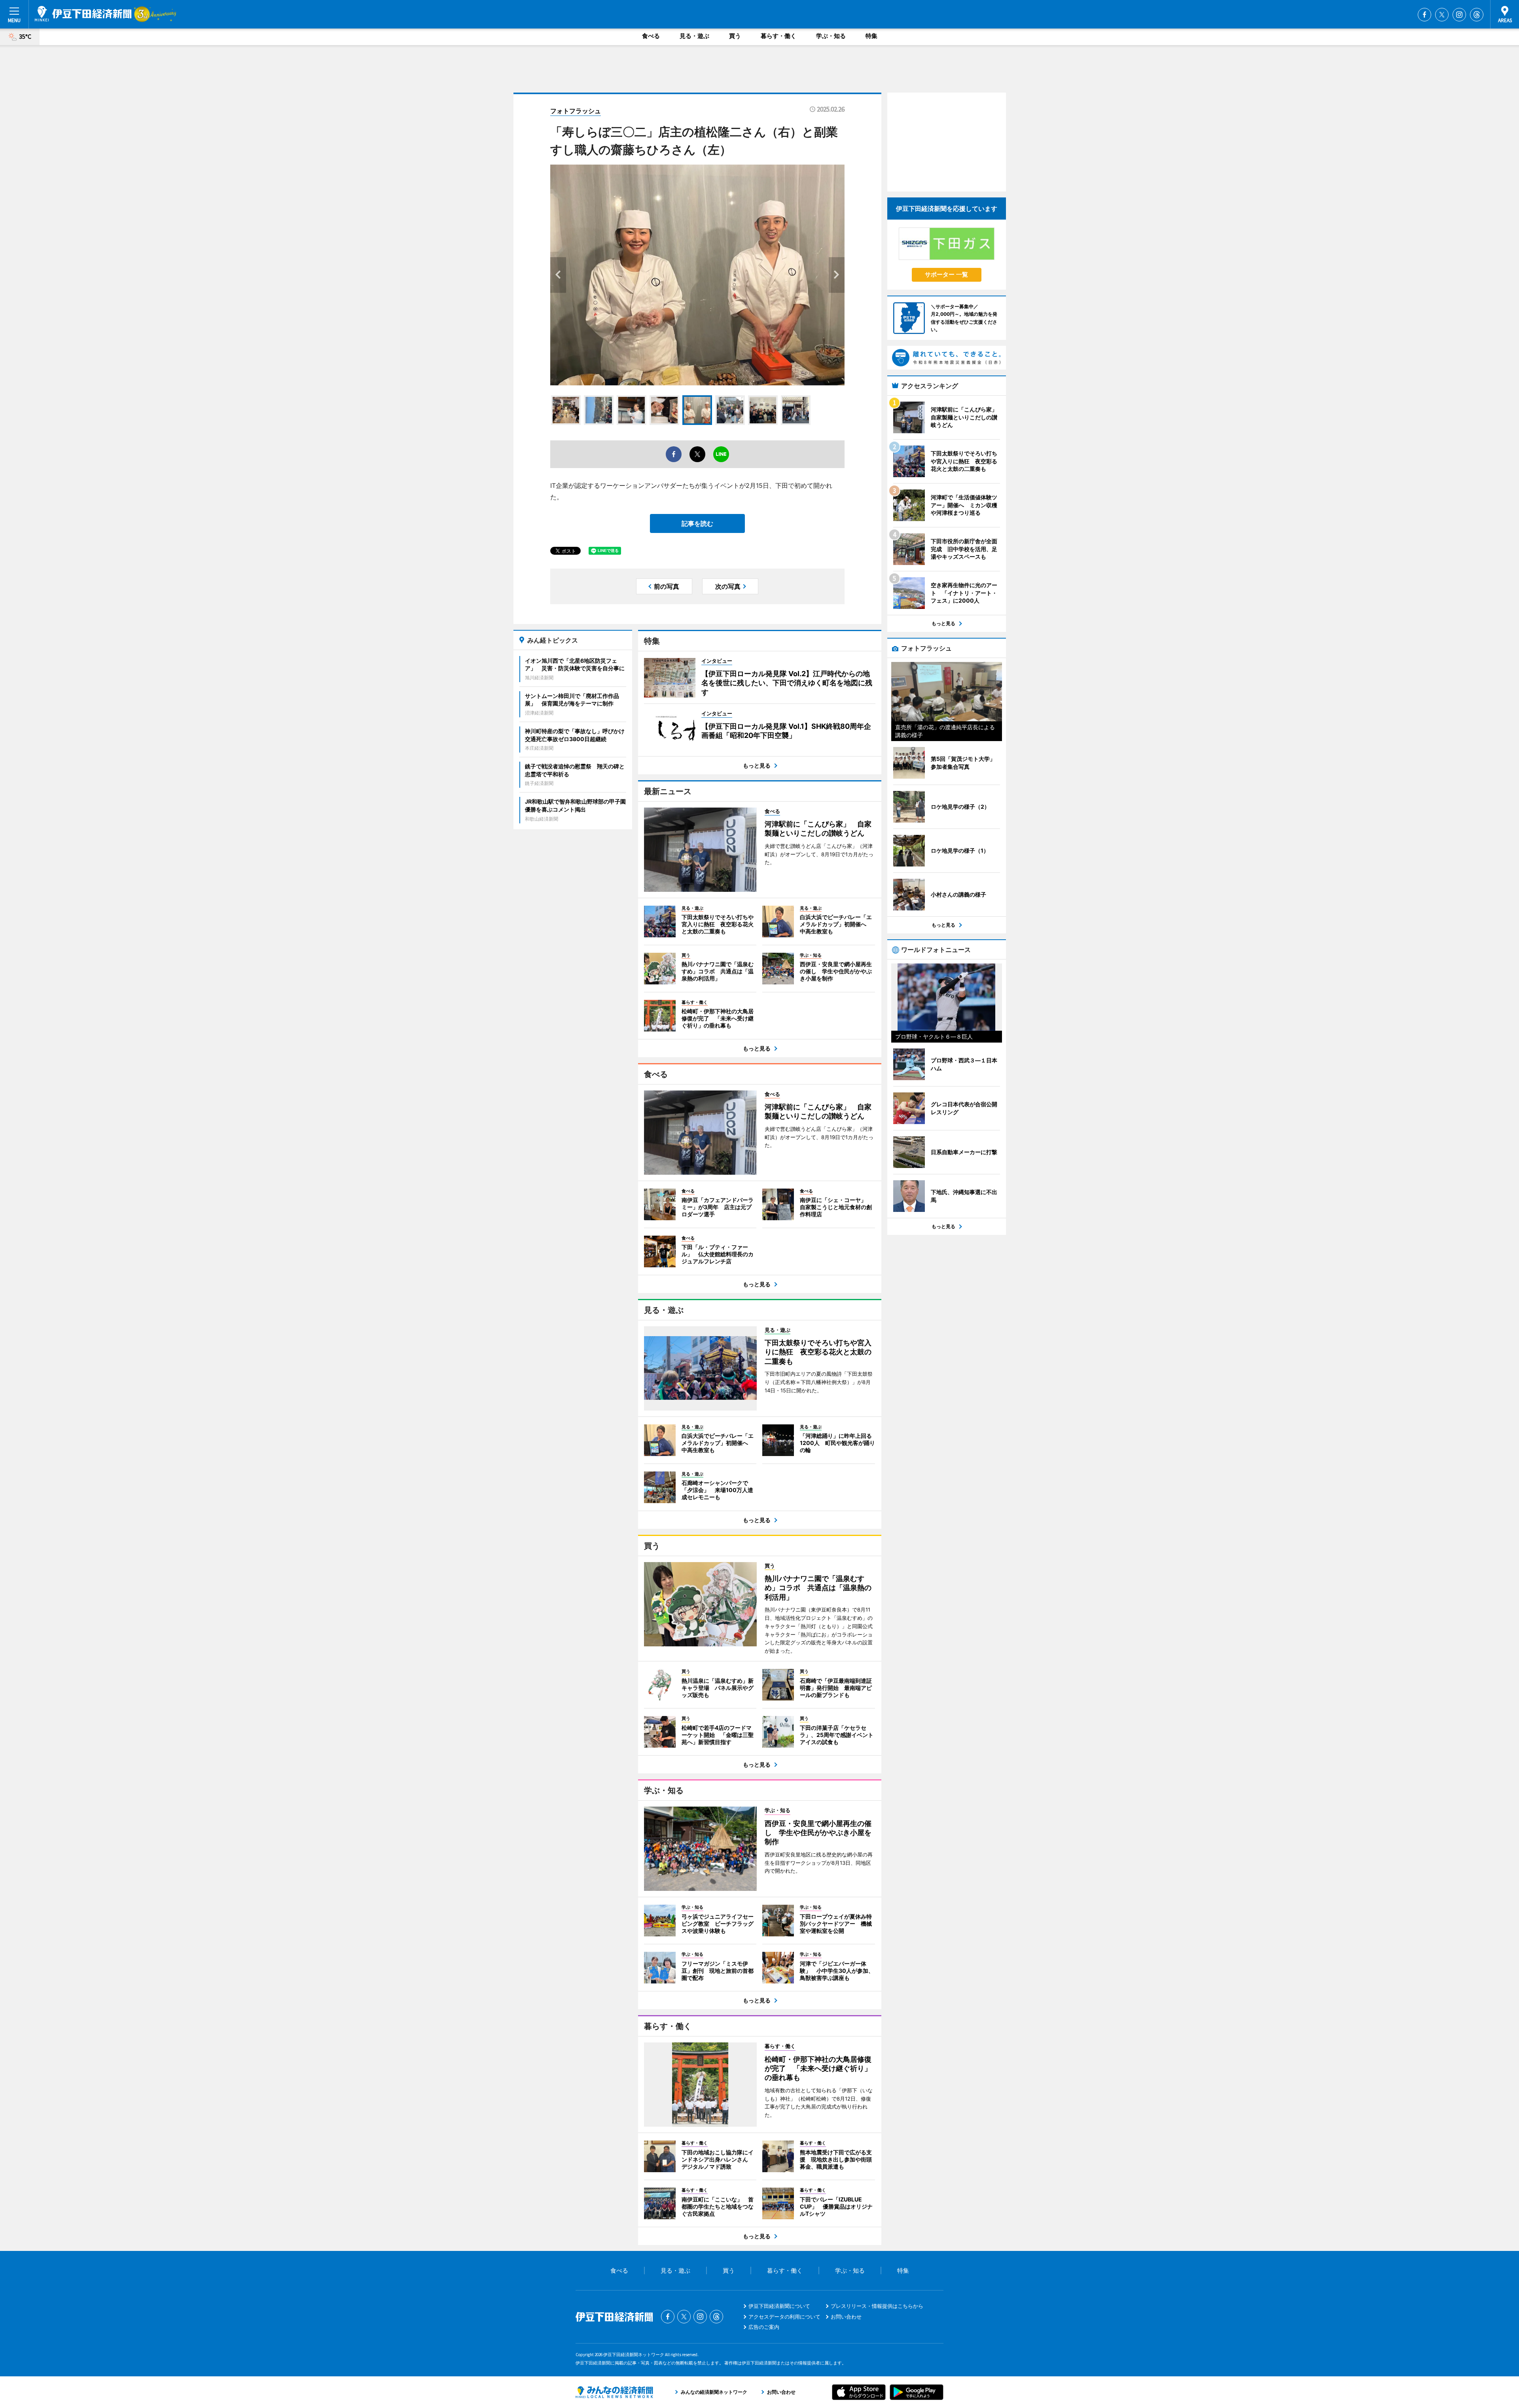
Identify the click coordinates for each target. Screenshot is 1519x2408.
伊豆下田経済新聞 (83, 14)
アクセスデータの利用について (784, 2317)
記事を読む (697, 523)
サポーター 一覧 (946, 274)
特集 (871, 36)
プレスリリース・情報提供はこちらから (877, 2306)
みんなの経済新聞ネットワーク (614, 2392)
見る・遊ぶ (694, 36)
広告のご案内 (764, 2327)
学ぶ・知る (831, 36)
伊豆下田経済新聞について (779, 2306)
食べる (651, 36)
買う (735, 36)
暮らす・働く (778, 36)
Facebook (1424, 15)
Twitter (1442, 15)
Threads (1477, 15)
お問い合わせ (846, 2317)
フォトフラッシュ (576, 111)
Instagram (1459, 15)
